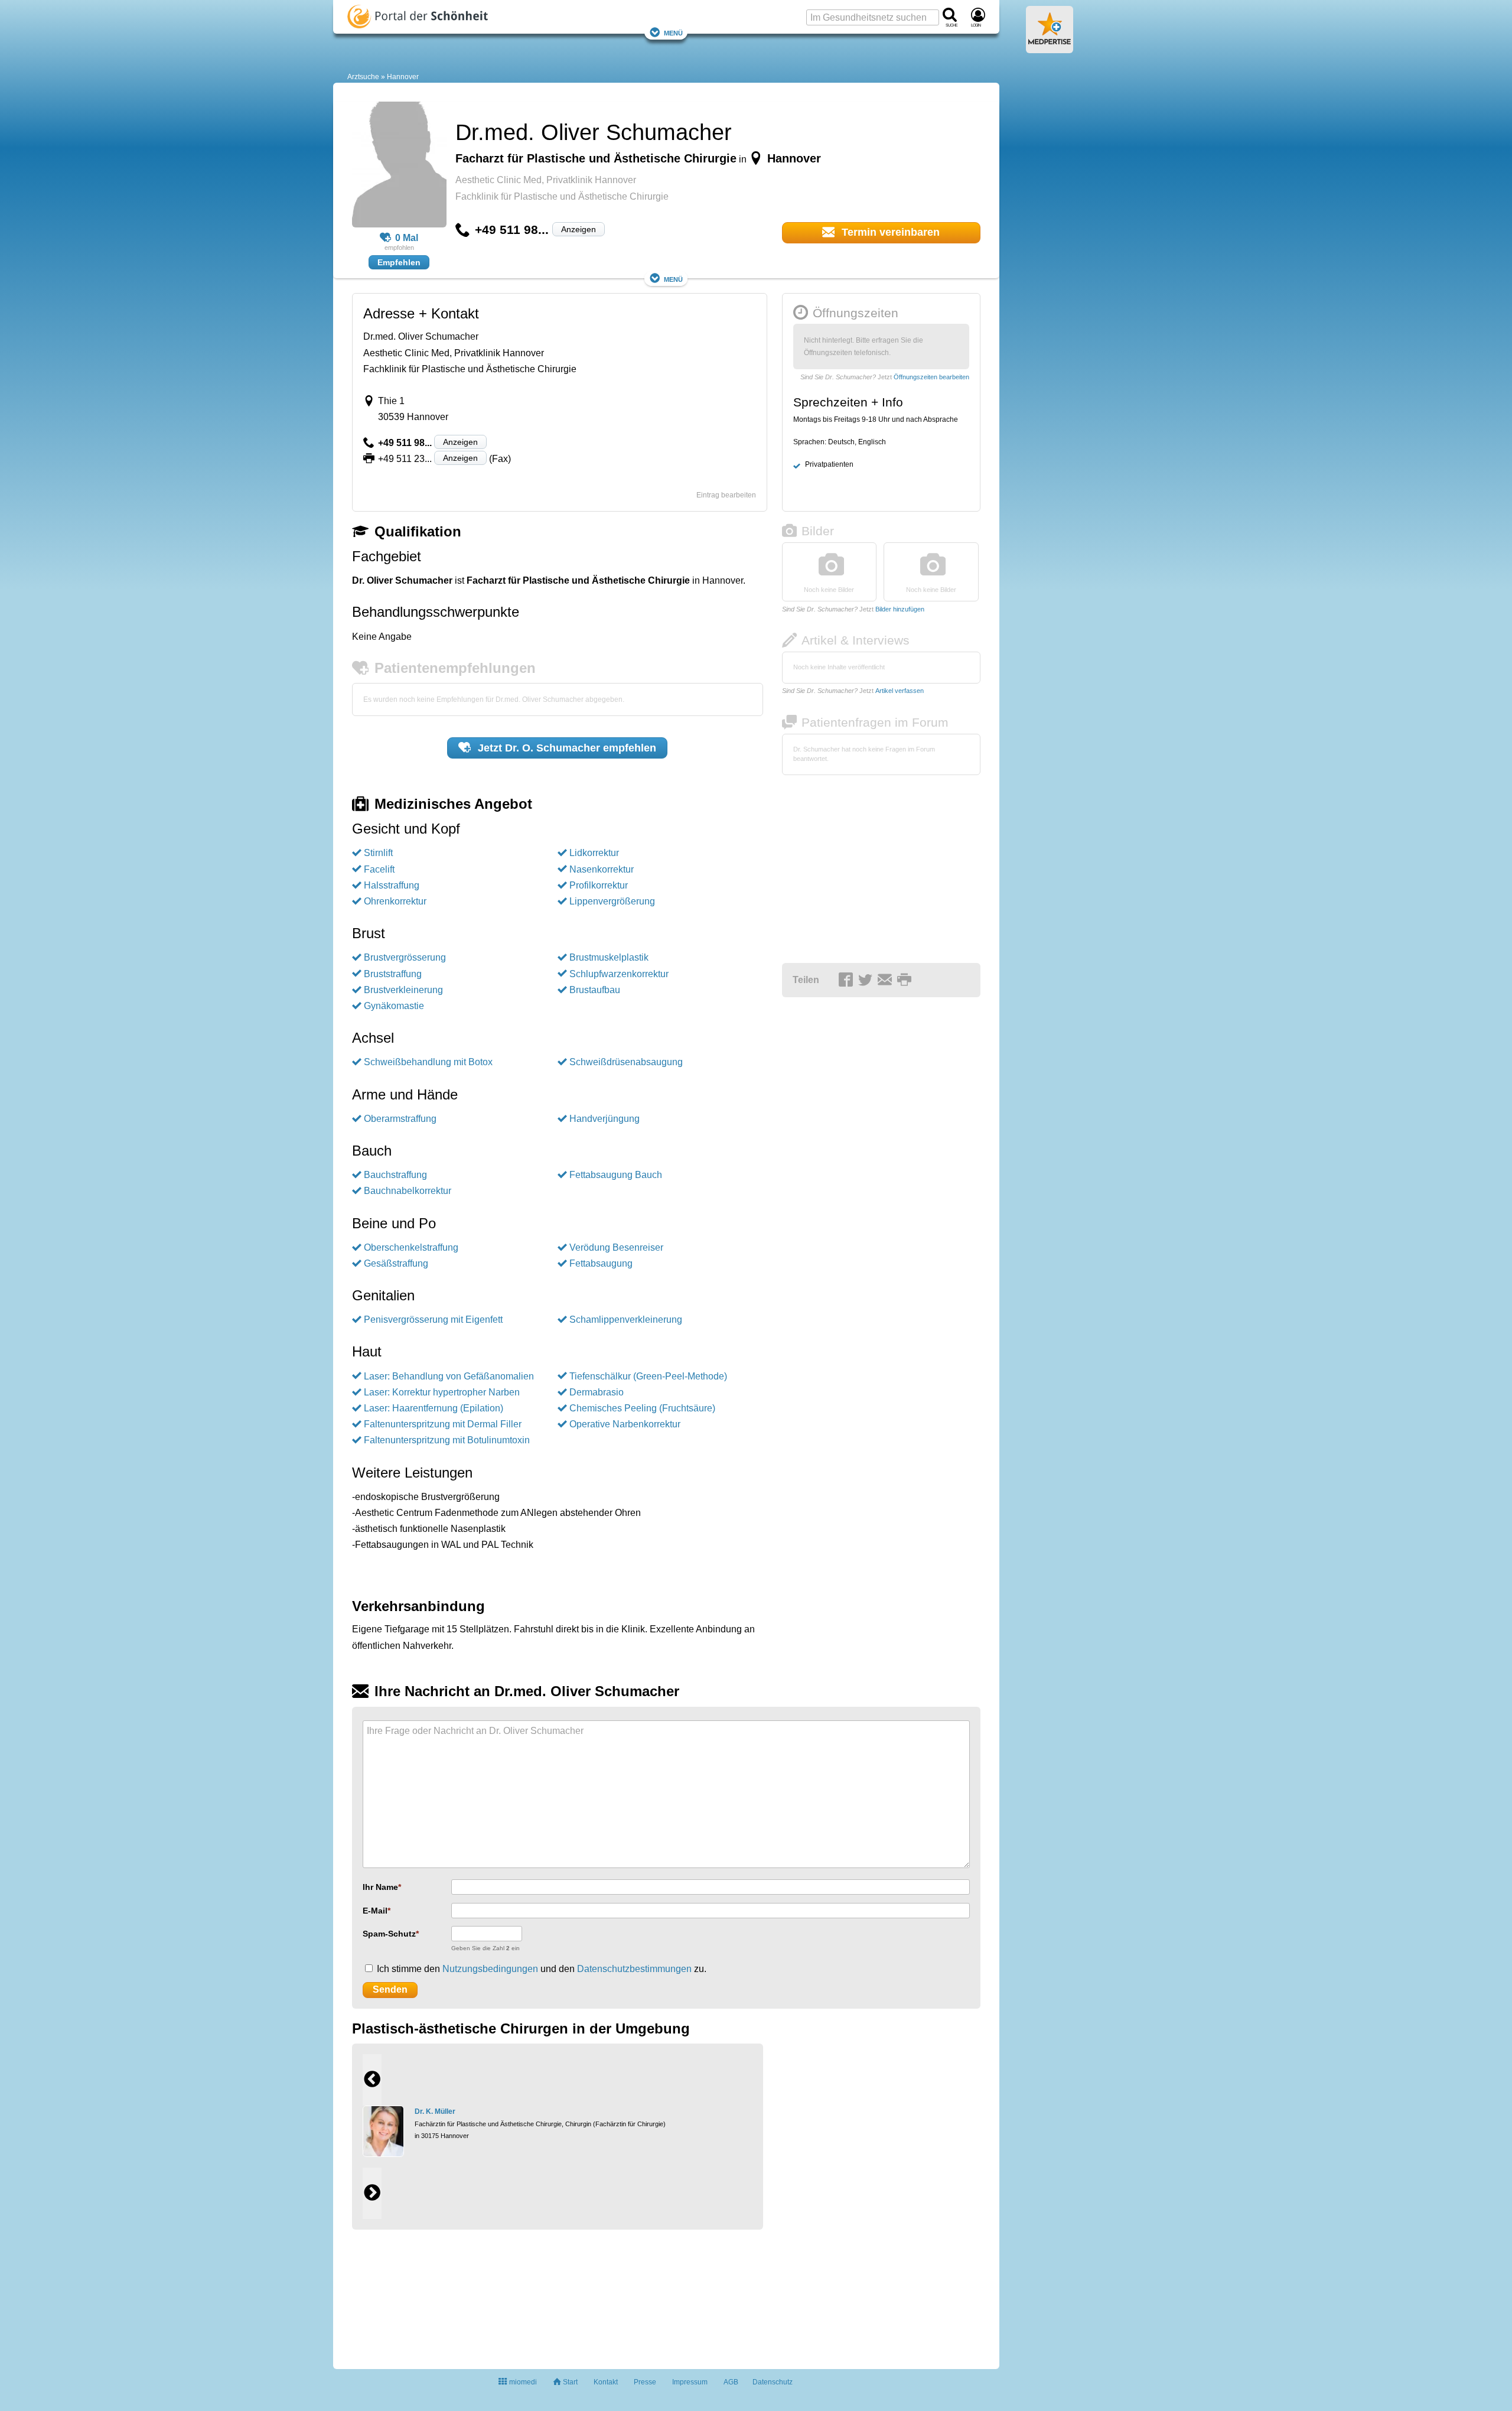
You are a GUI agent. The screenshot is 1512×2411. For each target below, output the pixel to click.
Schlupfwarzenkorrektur (619, 974)
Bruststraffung (393, 974)
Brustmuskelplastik (609, 957)
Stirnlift (378, 853)
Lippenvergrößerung (612, 901)
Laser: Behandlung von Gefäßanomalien (449, 1376)
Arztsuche (363, 77)
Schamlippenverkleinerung (626, 1320)
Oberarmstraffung (400, 1119)
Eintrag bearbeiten (726, 495)
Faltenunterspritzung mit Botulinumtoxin (447, 1440)
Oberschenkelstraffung (411, 1247)
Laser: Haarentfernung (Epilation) (434, 1408)
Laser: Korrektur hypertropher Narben (442, 1392)
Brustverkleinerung (403, 990)
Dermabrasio (597, 1392)
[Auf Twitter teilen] (867, 981)
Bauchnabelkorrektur (408, 1191)
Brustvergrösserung (405, 957)
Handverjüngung (605, 1119)
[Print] (906, 981)
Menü (673, 32)
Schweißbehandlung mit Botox (428, 1062)
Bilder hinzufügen (900, 609)
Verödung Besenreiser (616, 1247)
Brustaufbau (595, 990)
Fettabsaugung (601, 1263)
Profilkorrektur (599, 885)
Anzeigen (579, 229)
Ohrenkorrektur (395, 901)
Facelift (379, 869)
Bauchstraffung (395, 1175)
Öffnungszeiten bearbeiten (931, 377)
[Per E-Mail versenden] (887, 981)
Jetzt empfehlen (566, 748)
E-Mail (375, 1911)
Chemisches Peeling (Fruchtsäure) (642, 1408)
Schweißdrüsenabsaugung (626, 1062)
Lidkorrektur (594, 853)
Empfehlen (399, 262)
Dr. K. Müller (435, 2111)
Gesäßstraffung (396, 1263)
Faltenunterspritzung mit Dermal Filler (443, 1424)
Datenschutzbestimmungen (634, 1969)
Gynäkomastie (394, 1006)
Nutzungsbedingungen (490, 1969)
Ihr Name (380, 1887)
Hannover (403, 77)
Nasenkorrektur (602, 869)
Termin (889, 232)
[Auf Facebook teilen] (848, 981)
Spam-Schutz (389, 1934)
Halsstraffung (392, 885)
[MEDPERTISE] (1050, 48)
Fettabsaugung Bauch (616, 1175)
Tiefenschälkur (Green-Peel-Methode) (648, 1376)
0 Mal (407, 238)
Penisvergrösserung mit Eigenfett (433, 1320)
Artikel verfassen (900, 691)
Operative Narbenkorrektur (625, 1424)
